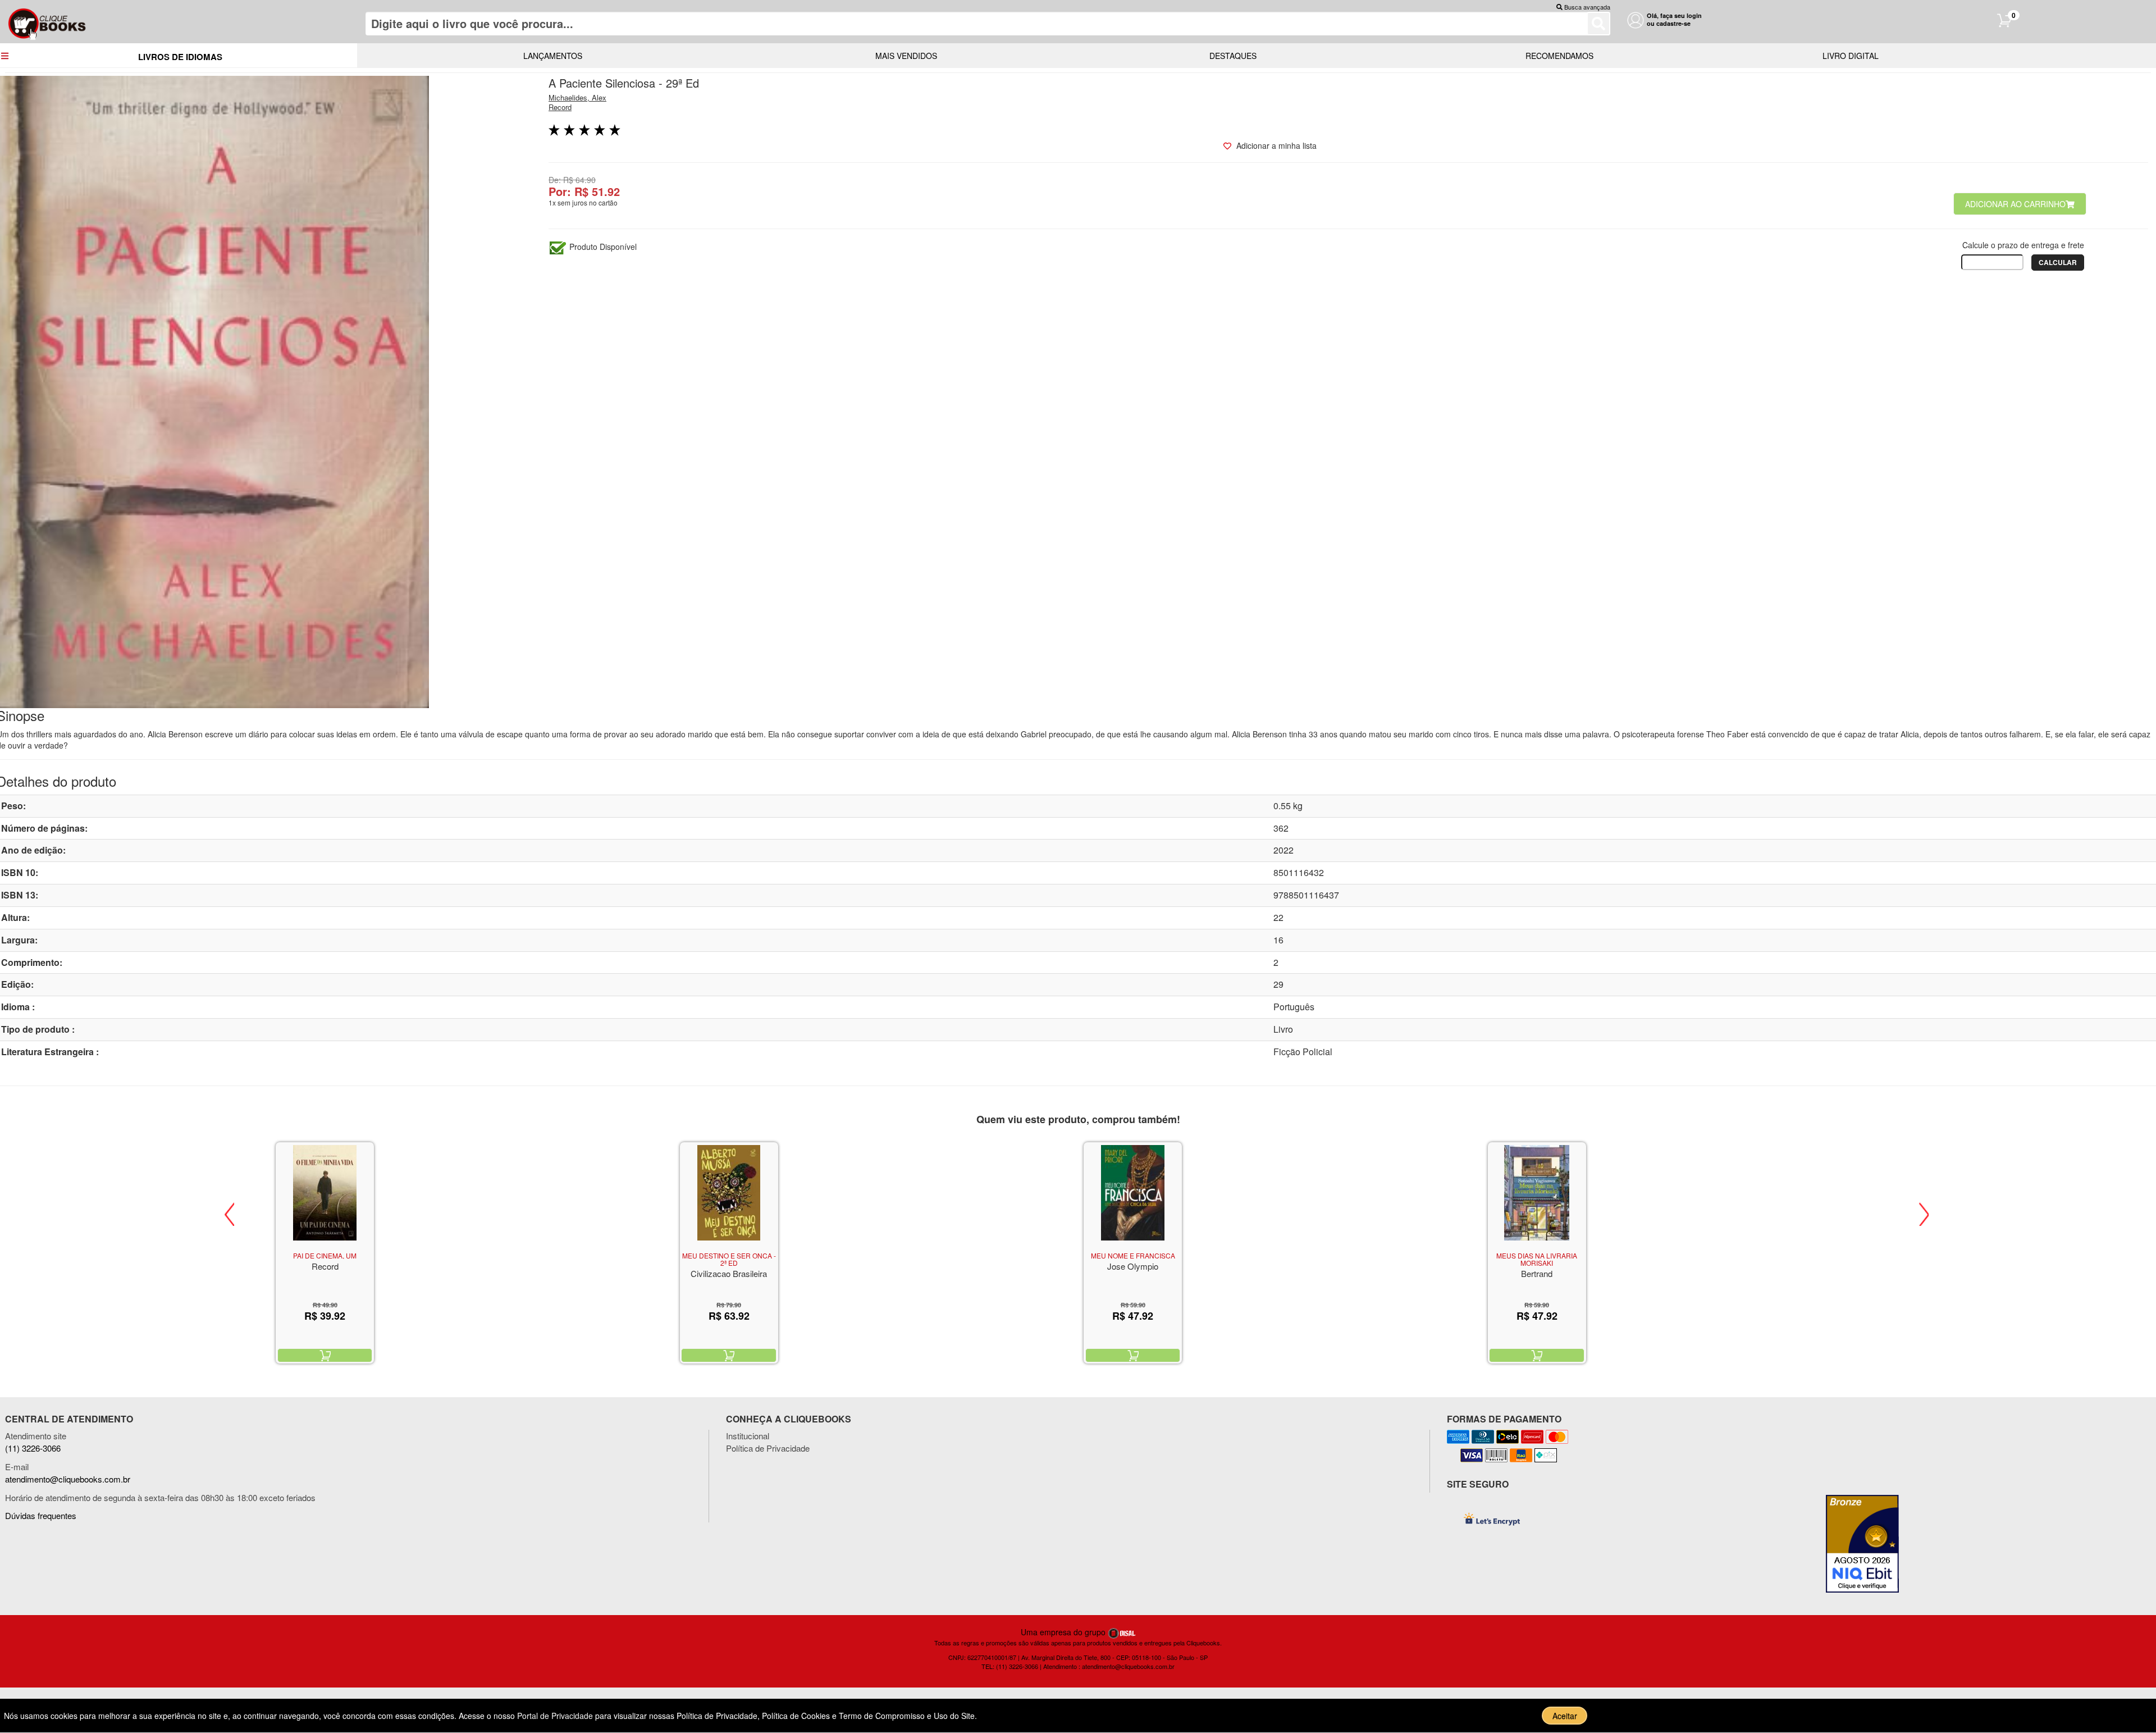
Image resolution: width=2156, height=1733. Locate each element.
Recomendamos (1559, 56)
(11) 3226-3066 (33, 1448)
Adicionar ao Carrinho (2015, 204)
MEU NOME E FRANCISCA (1133, 1255)
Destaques (1233, 56)
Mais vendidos (906, 56)
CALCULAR (2058, 262)
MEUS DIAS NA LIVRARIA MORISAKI (1537, 1259)
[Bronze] (1867, 1544)
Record (560, 107)
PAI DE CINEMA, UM (325, 1255)
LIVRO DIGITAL (1851, 56)
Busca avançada (1587, 7)
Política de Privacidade (768, 1448)
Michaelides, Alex (577, 97)
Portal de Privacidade (556, 1716)
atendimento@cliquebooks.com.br (68, 1479)
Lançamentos (553, 56)
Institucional (748, 1436)
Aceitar (1565, 1716)
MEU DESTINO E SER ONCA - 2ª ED (729, 1259)
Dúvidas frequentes (41, 1515)
